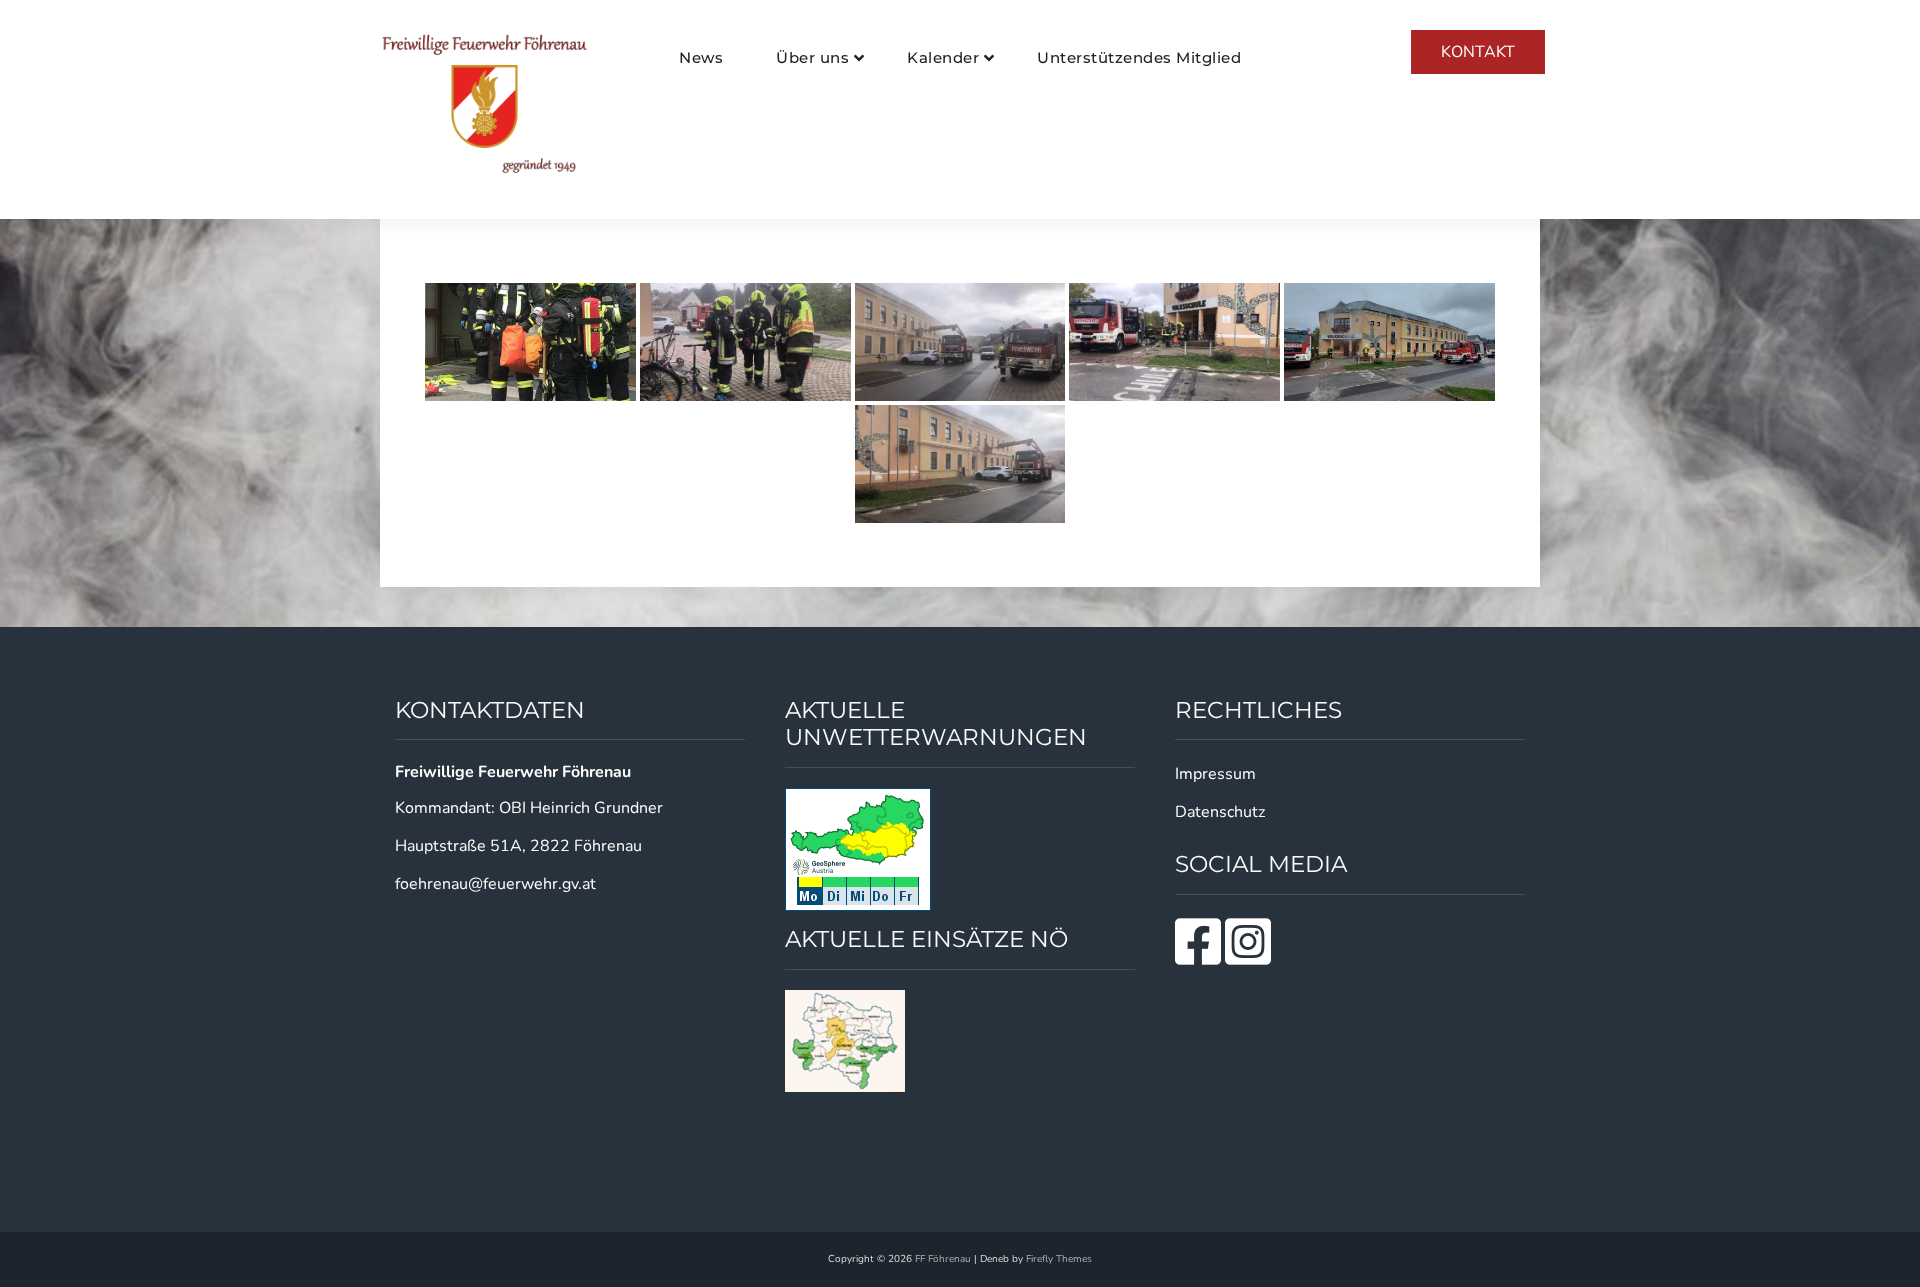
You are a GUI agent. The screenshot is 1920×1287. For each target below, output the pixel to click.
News (701, 57)
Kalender (943, 57)
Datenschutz (1220, 812)
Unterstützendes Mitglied (1139, 57)
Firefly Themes (1059, 1259)
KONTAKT (1478, 52)
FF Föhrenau (943, 1259)
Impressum (1215, 774)
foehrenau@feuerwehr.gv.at (495, 884)
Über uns (812, 57)
